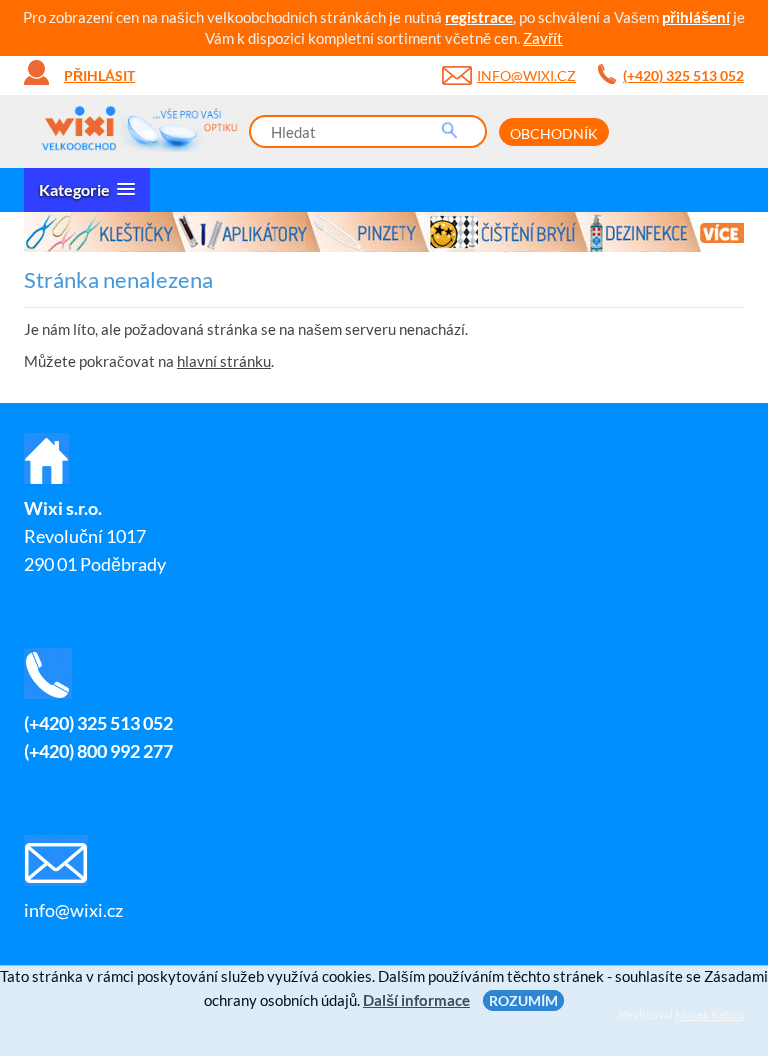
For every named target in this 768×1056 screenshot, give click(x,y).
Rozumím (523, 1000)
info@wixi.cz (526, 75)
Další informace (416, 1000)
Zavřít (543, 38)
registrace (479, 17)
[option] (384, 232)
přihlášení (696, 17)
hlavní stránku (224, 361)
